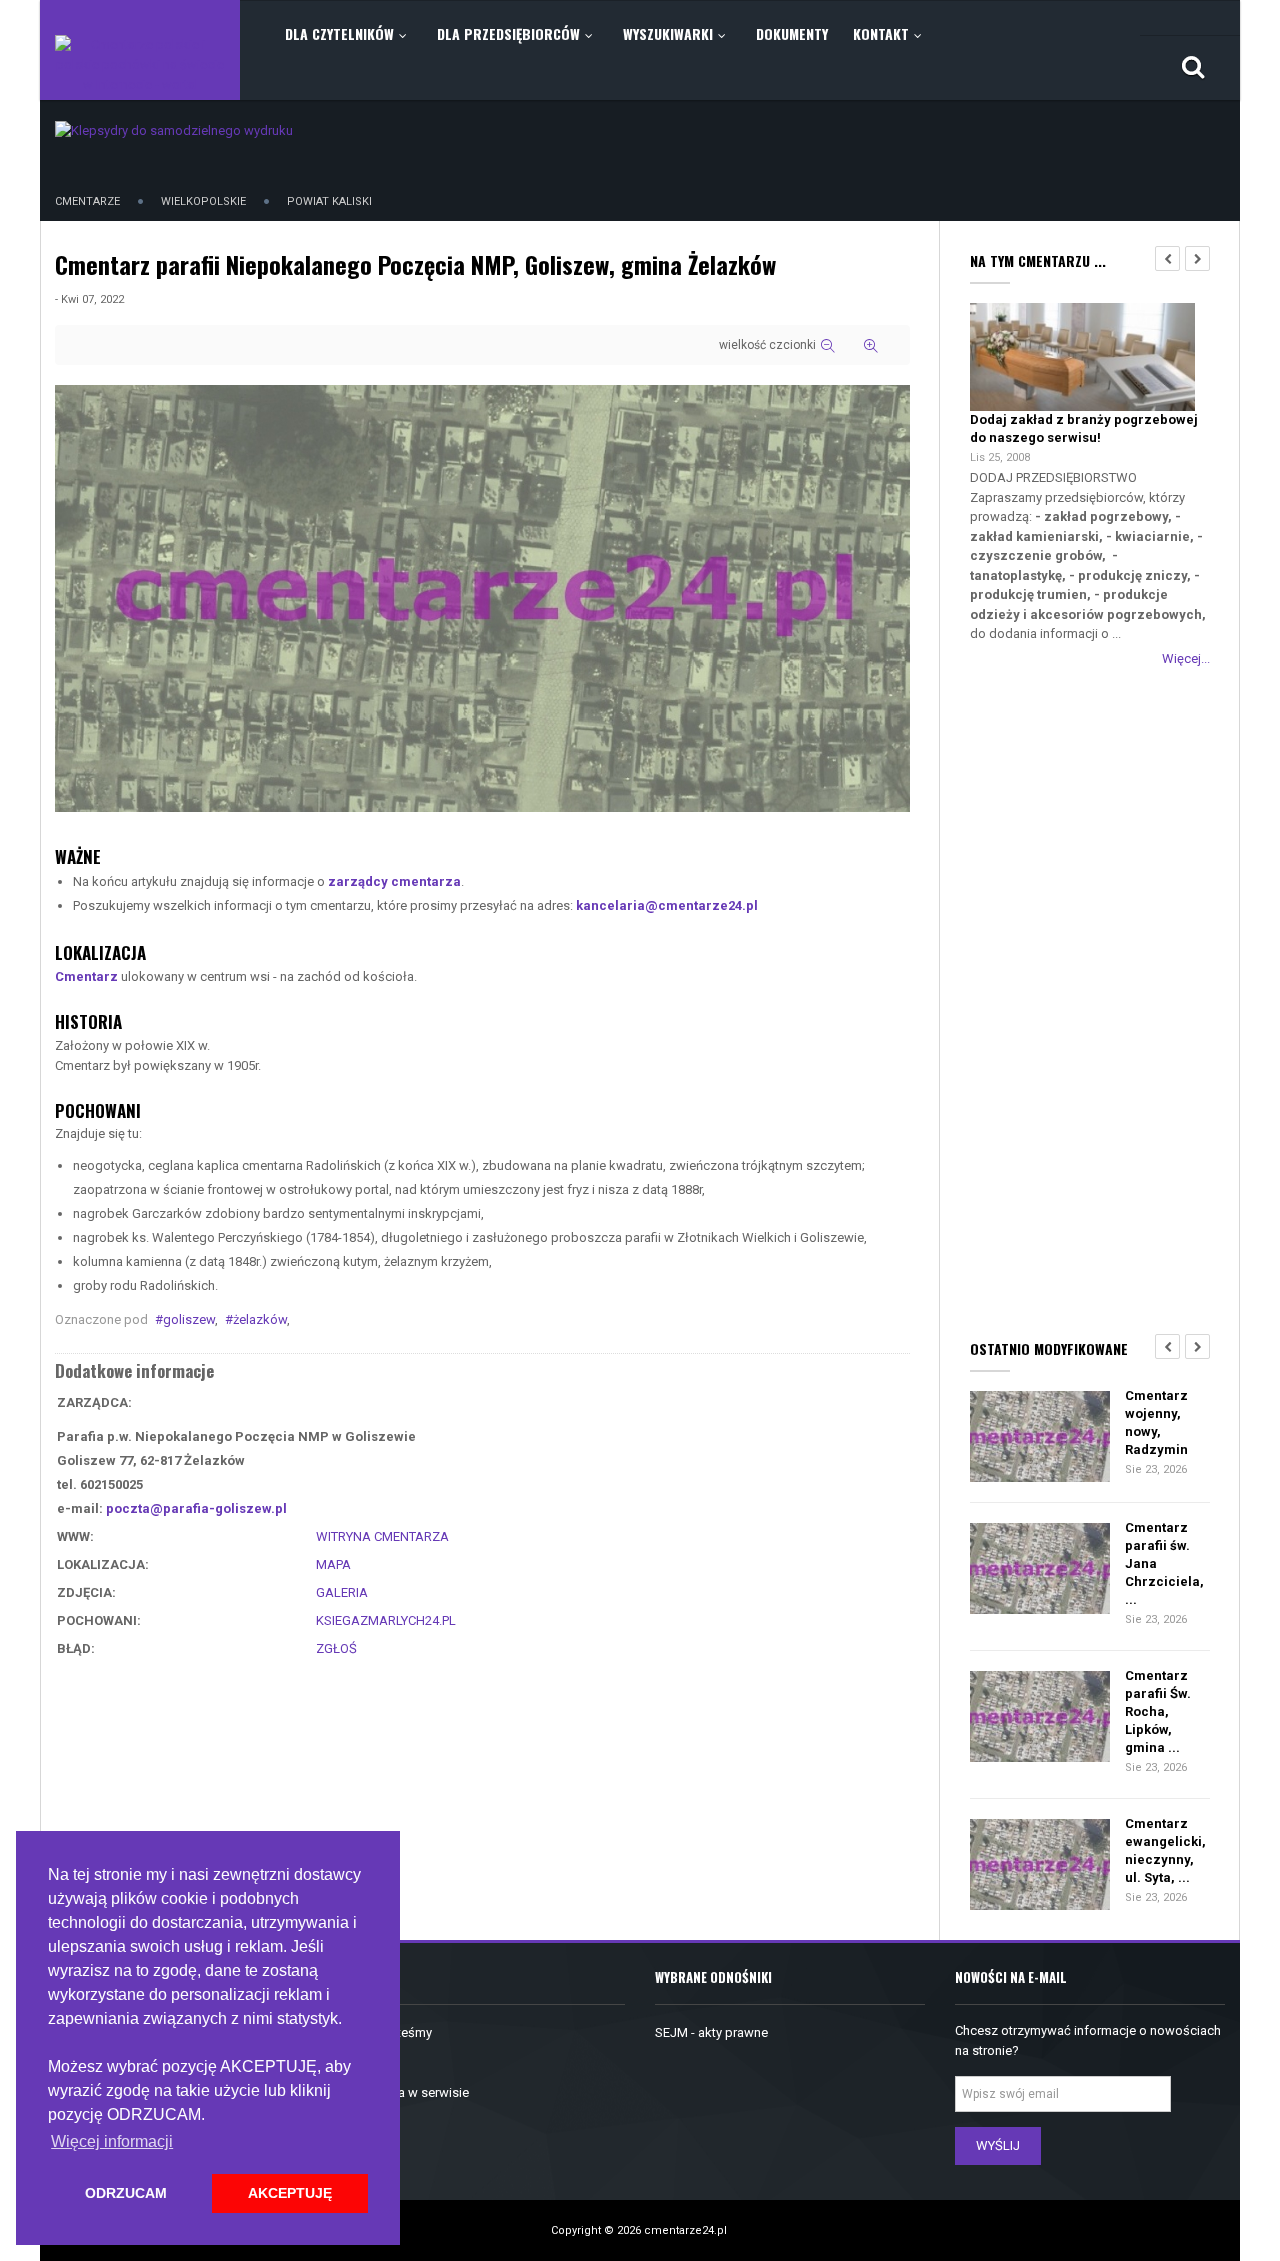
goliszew (189, 1319)
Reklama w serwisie (412, 2092)
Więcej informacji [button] (112, 2141)
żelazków (260, 1319)
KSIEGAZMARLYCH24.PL (386, 1620)
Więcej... (1186, 658)
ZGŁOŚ (336, 1648)
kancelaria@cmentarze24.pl (667, 905)
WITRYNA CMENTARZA (382, 1536)
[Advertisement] (1090, 999)
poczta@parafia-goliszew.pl (196, 1508)
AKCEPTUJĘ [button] (290, 2193)
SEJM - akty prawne (711, 2032)
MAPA (333, 1564)
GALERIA (342, 1592)
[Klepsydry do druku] (174, 129)
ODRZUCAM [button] (126, 2193)
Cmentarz (86, 976)
